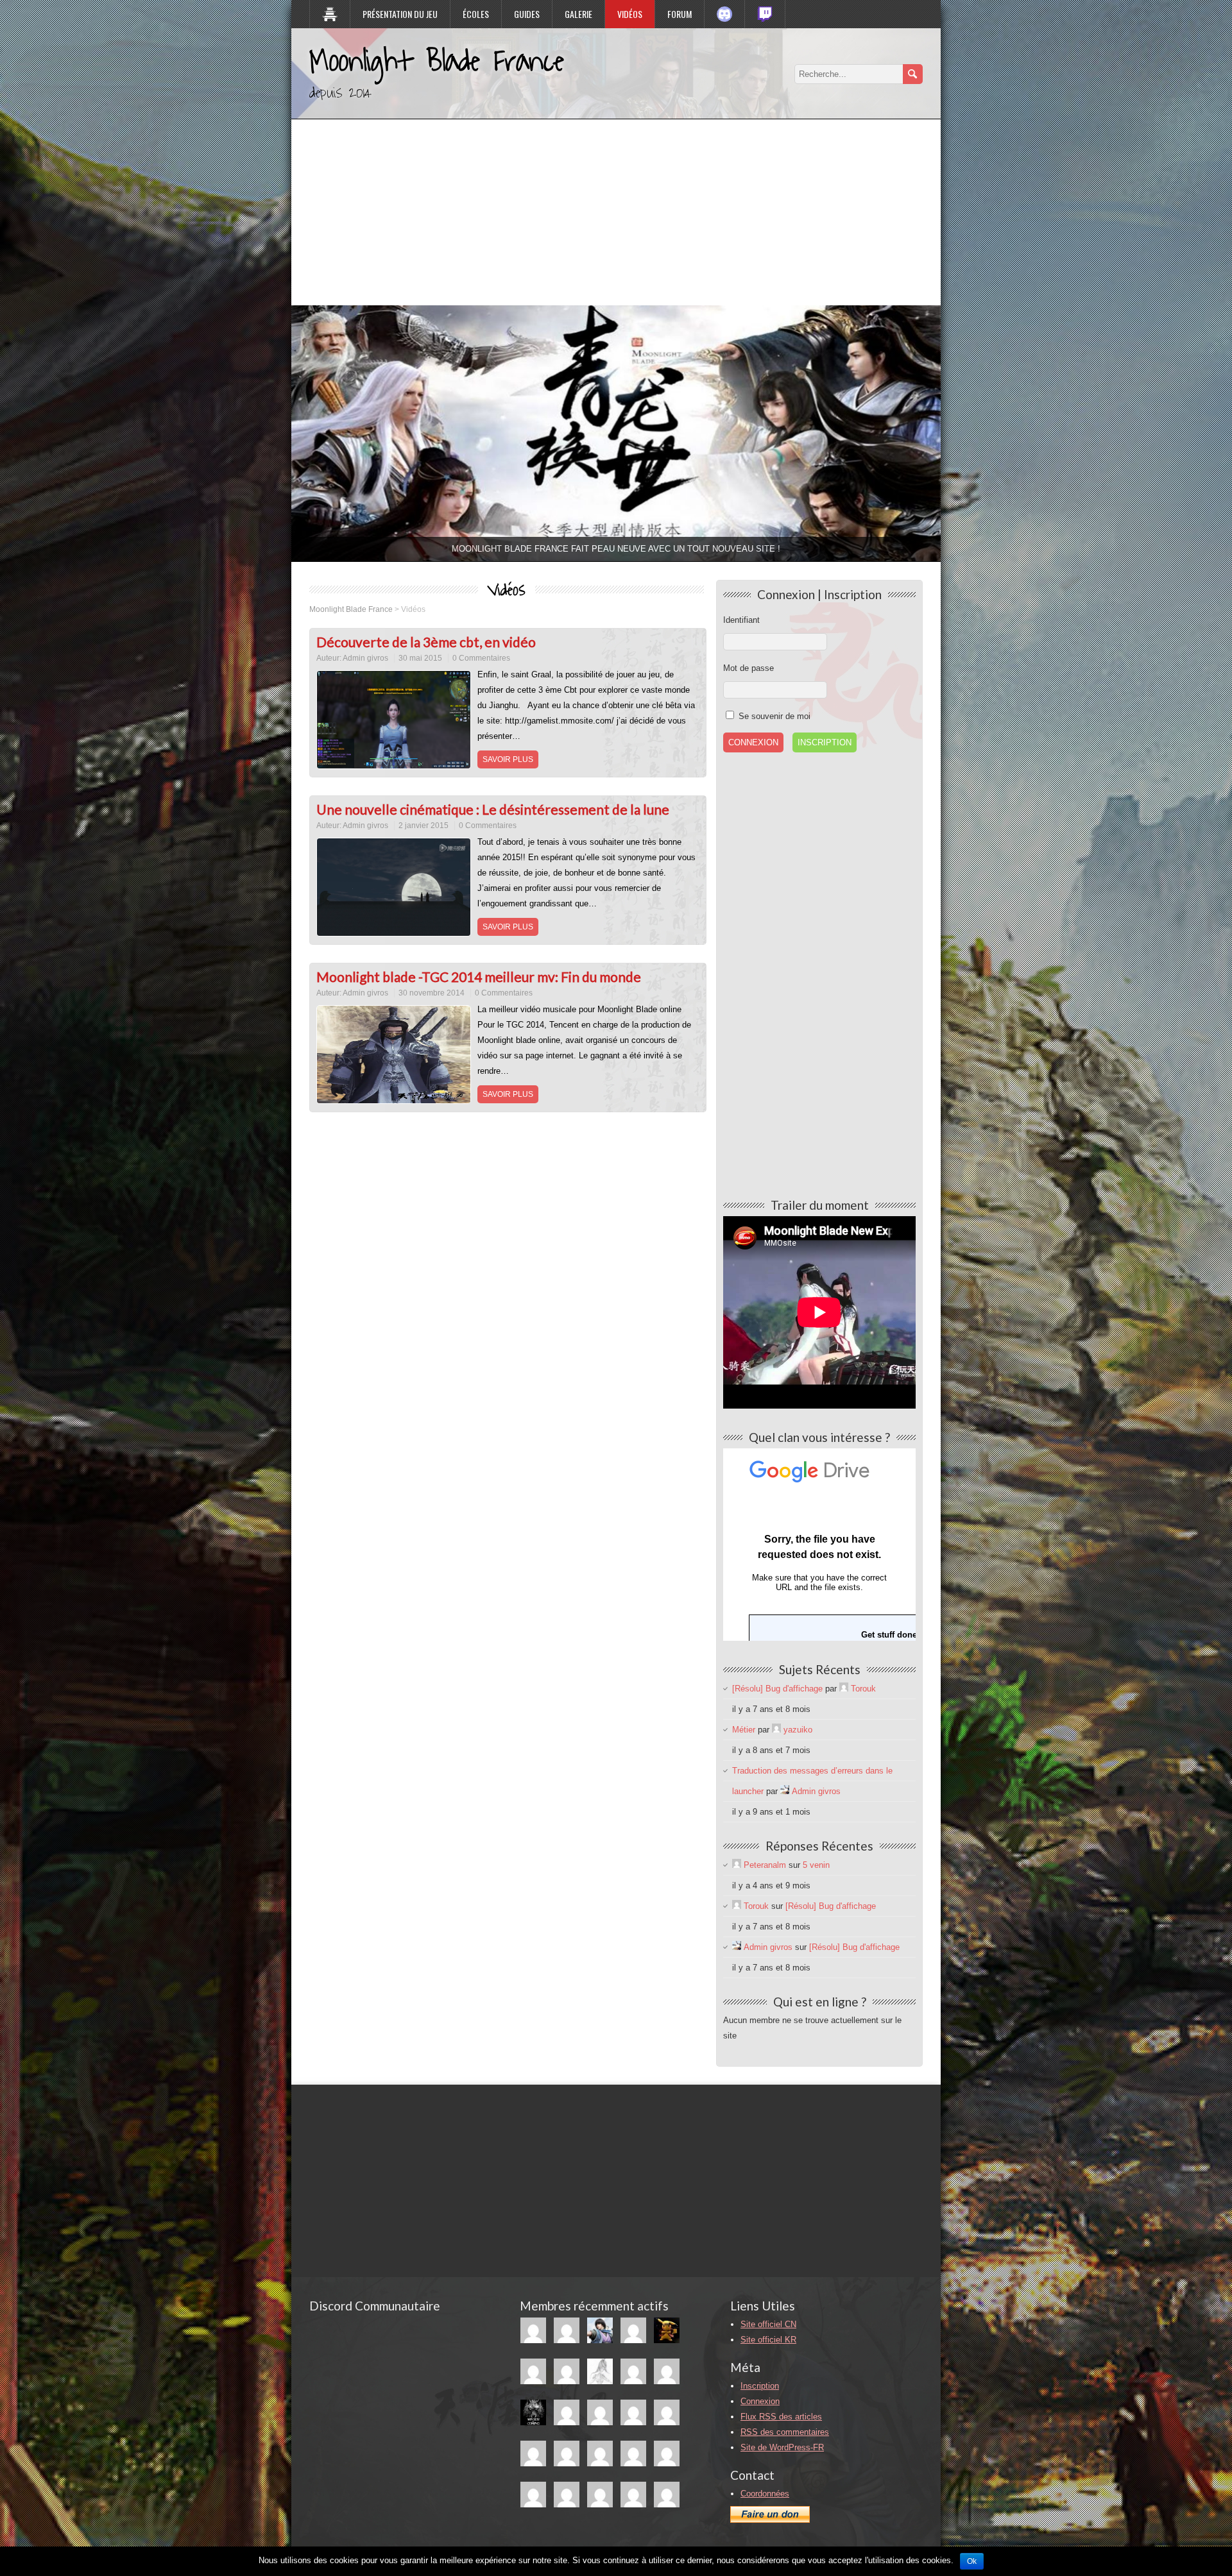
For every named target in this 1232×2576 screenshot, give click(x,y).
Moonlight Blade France (437, 62)
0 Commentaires (481, 658)
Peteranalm (765, 1865)
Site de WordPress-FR (782, 2447)
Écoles (476, 14)
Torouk (863, 1689)
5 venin (816, 1865)
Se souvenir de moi (773, 716)
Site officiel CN (768, 2324)
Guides (527, 14)
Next (963, 430)
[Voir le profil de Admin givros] (785, 1791)
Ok (972, 2561)
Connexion (760, 2401)
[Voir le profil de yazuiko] (776, 1730)
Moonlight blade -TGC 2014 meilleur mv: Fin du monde (479, 977)
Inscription (825, 742)
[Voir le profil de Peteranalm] (737, 1865)
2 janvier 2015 (424, 826)
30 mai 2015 (420, 658)
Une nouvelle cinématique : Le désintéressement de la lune (493, 809)
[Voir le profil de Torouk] (844, 1689)
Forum (680, 14)
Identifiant (741, 620)
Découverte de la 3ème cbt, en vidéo (426, 642)
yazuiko (798, 1730)
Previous (269, 430)
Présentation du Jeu (400, 14)
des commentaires (785, 2432)
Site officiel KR (768, 2340)
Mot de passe (749, 668)
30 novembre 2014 (432, 993)
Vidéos (630, 14)
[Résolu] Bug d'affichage (777, 1689)
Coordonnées (765, 2494)
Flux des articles (781, 2417)
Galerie (578, 14)
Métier (744, 1730)
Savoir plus (508, 759)
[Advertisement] (616, 209)
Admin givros (365, 658)
